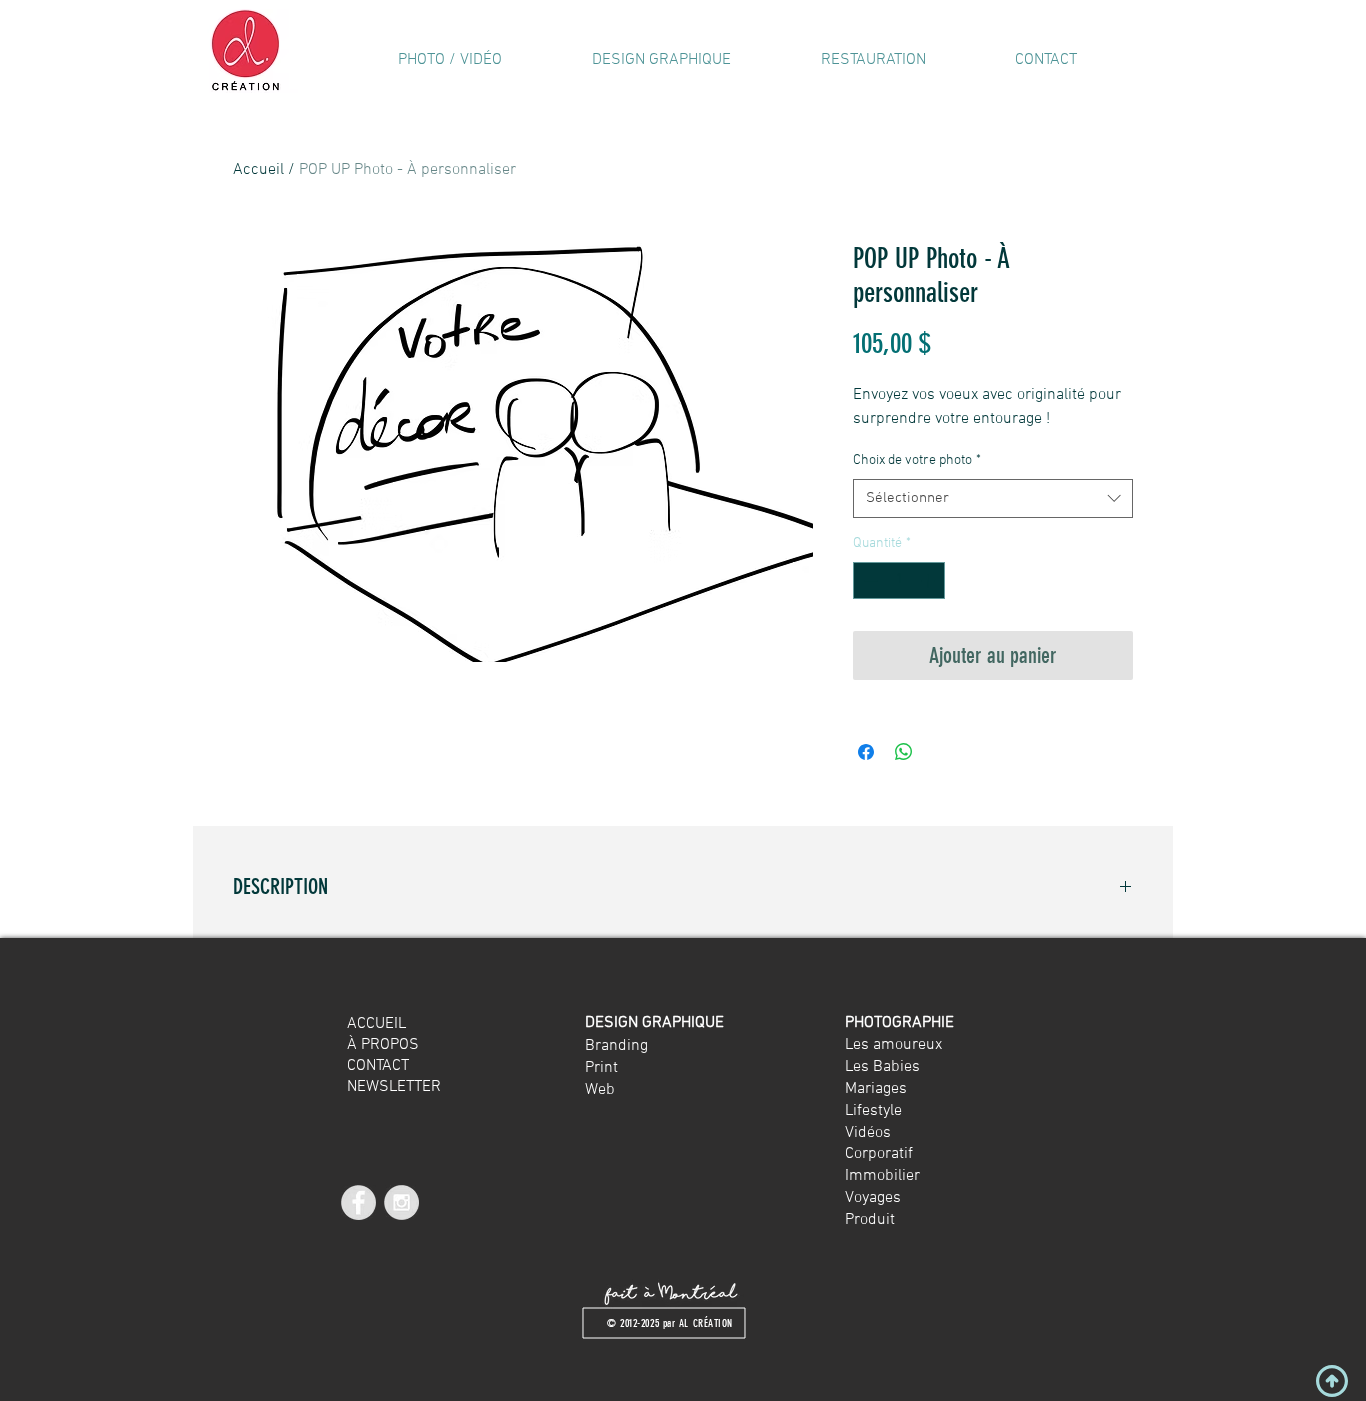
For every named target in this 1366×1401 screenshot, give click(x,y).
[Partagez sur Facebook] (866, 752)
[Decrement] (868, 580)
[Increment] (929, 580)
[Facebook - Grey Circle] (358, 1202)
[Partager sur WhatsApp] (904, 752)
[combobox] (993, 498)
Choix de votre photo (917, 460)
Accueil (258, 170)
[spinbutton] (899, 580)
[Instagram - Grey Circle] (401, 1202)
